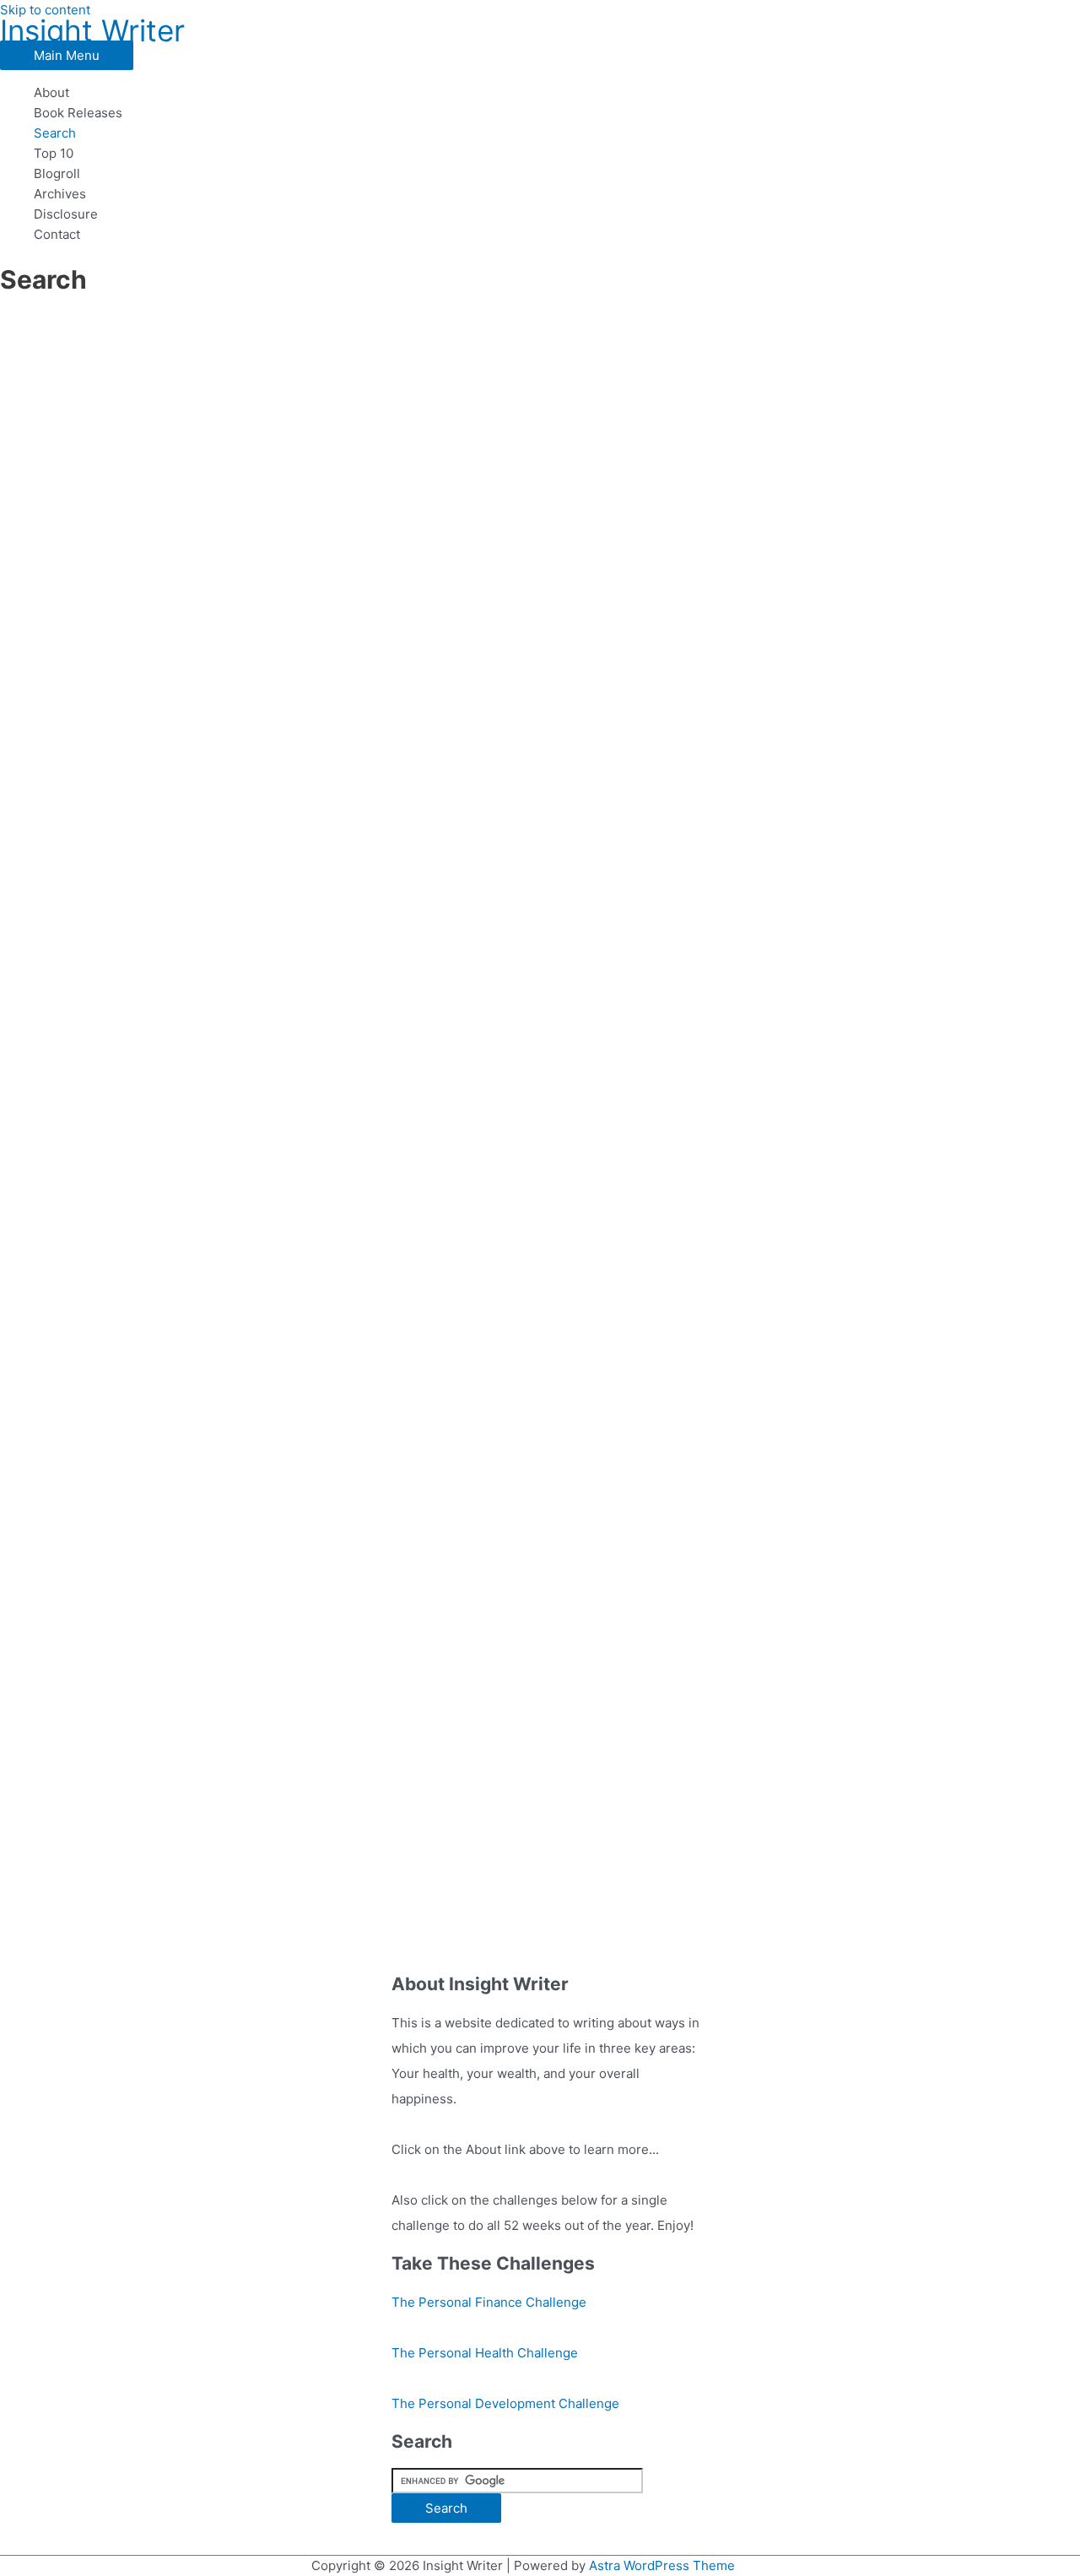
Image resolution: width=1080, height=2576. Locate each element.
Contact (57, 234)
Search (55, 133)
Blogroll (57, 173)
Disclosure (66, 214)
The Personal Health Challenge (485, 2353)
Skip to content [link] (45, 10)
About (51, 92)
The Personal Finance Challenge (489, 2302)
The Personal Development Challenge (505, 2403)
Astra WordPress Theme (662, 2565)
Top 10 (54, 153)
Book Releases (78, 113)
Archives (60, 194)
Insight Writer (92, 30)
